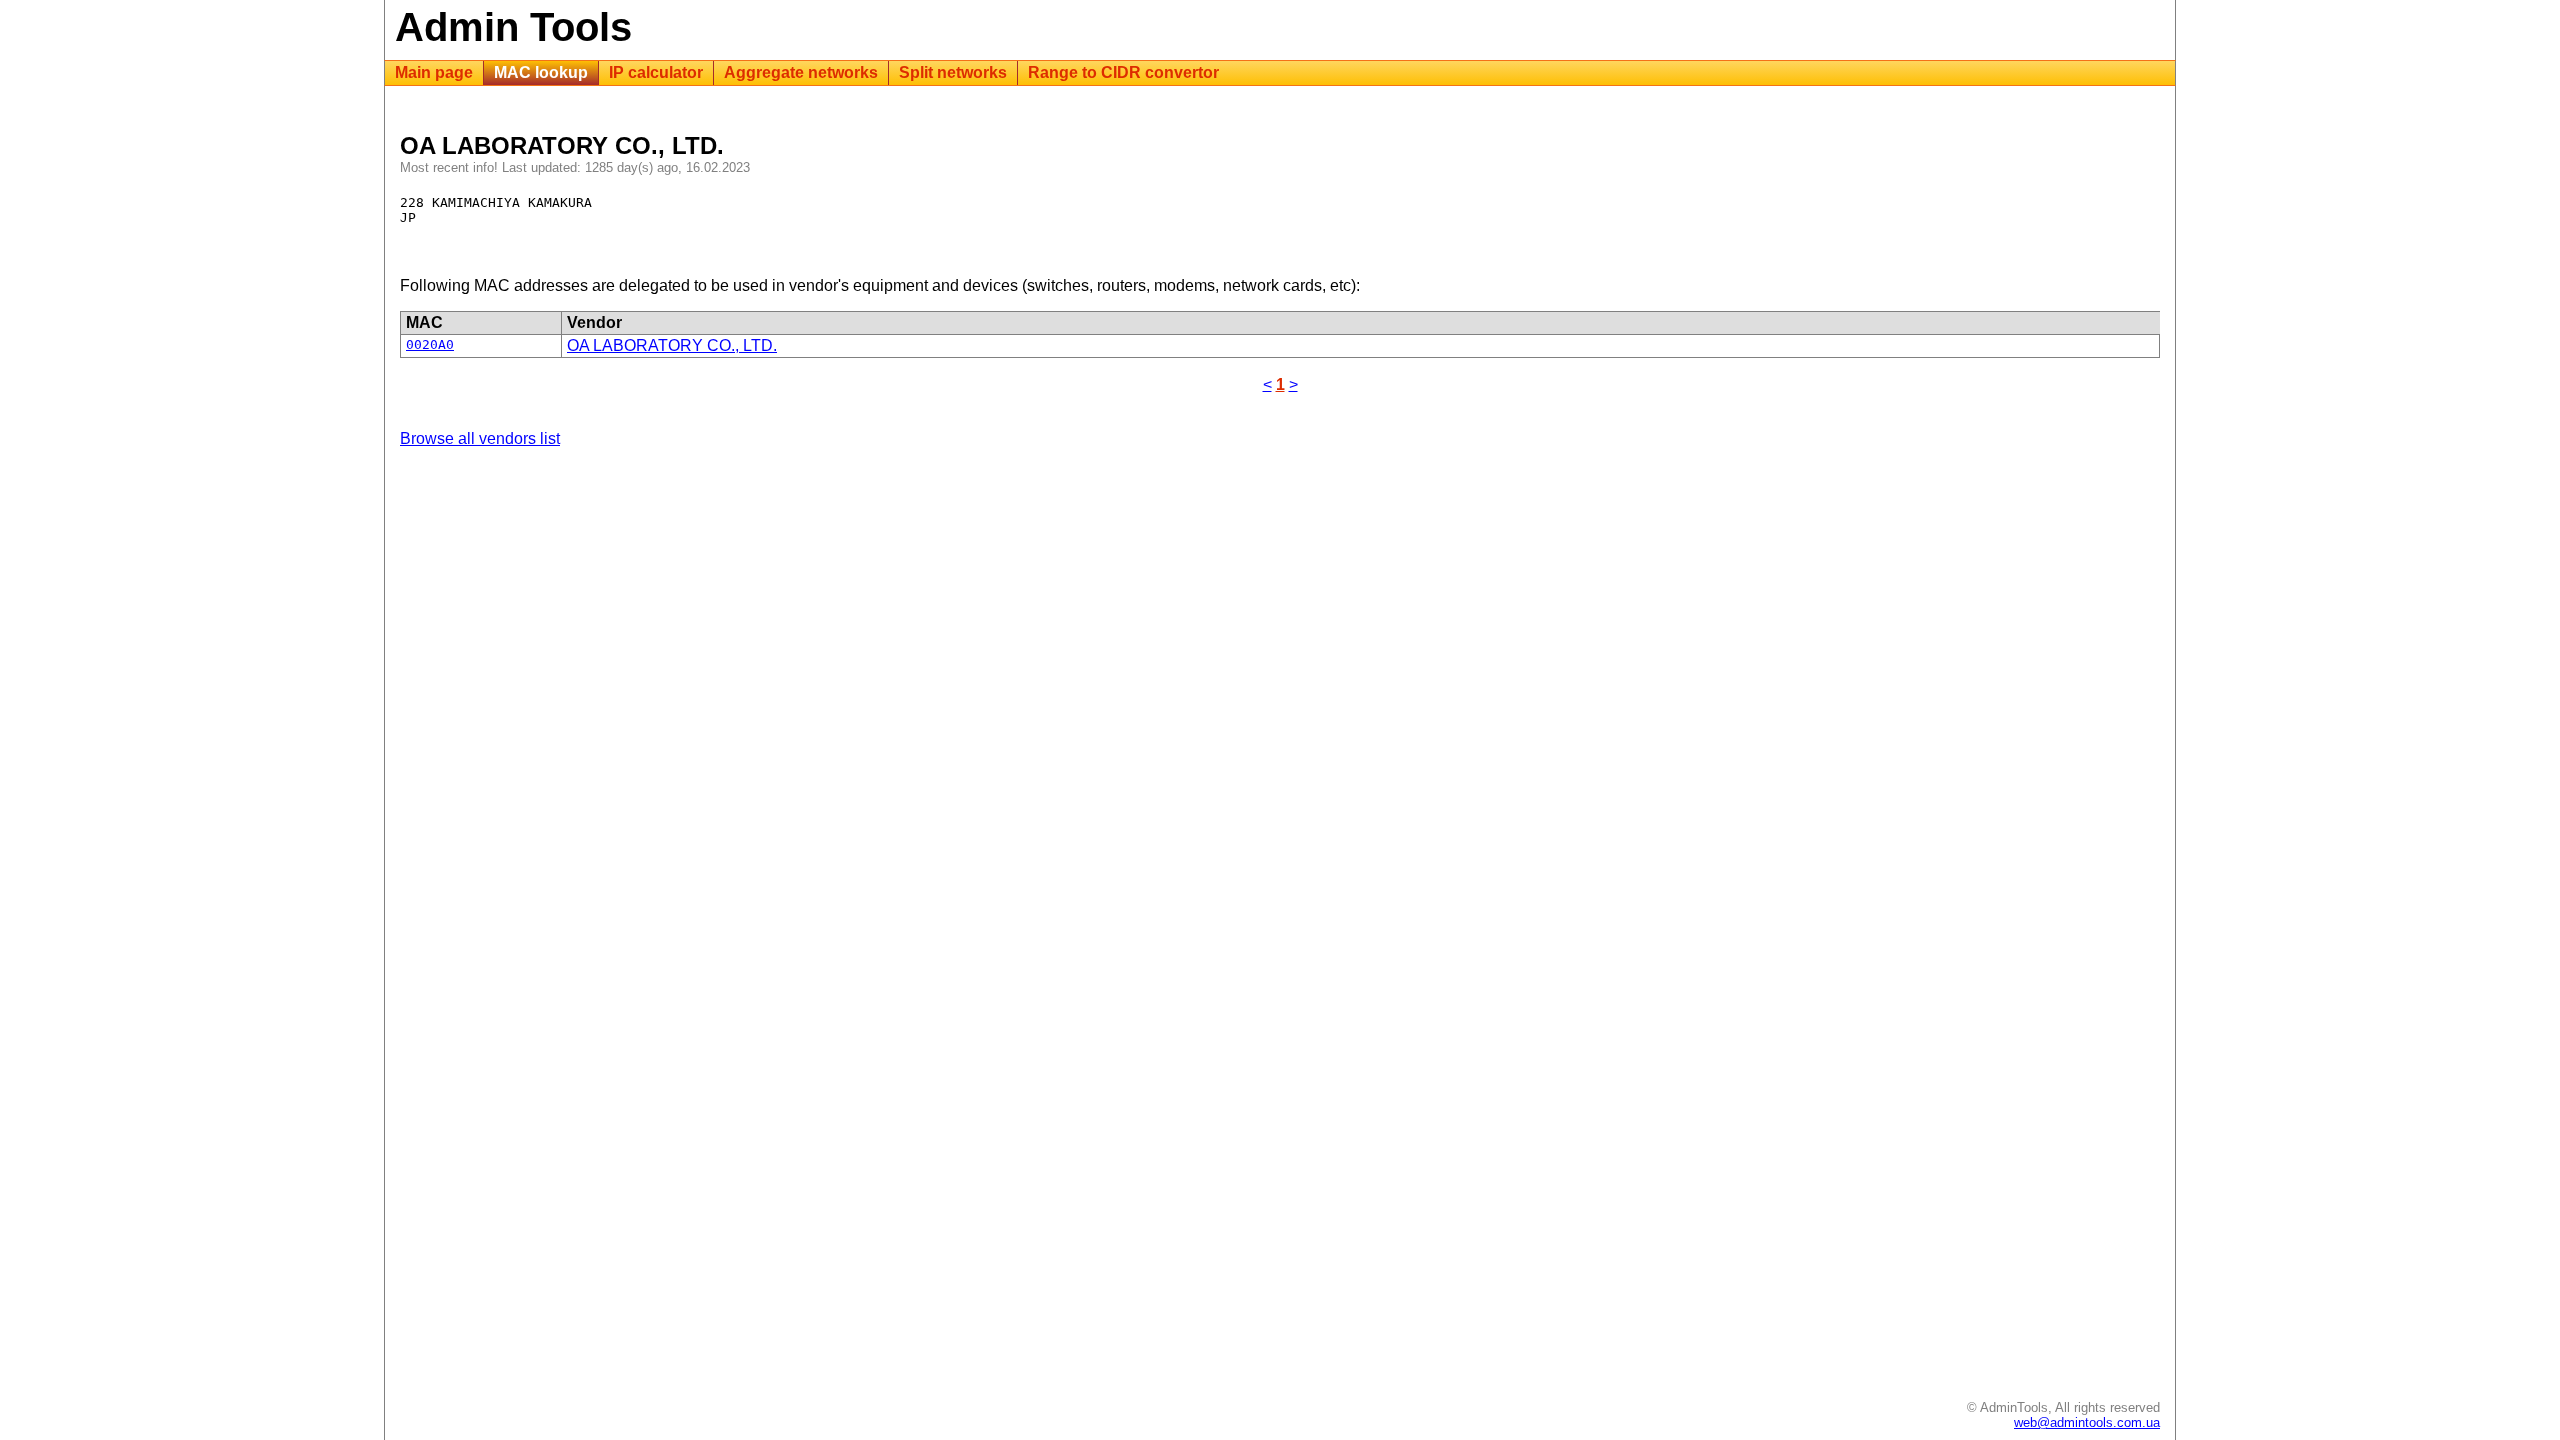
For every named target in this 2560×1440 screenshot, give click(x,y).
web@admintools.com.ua (2087, 1422)
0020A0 (430, 344)
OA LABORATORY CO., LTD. (672, 345)
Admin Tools (513, 27)
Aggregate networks (801, 72)
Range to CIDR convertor (1123, 72)
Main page (434, 72)
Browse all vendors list (480, 438)
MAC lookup (541, 72)
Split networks (953, 72)
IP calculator (656, 72)
